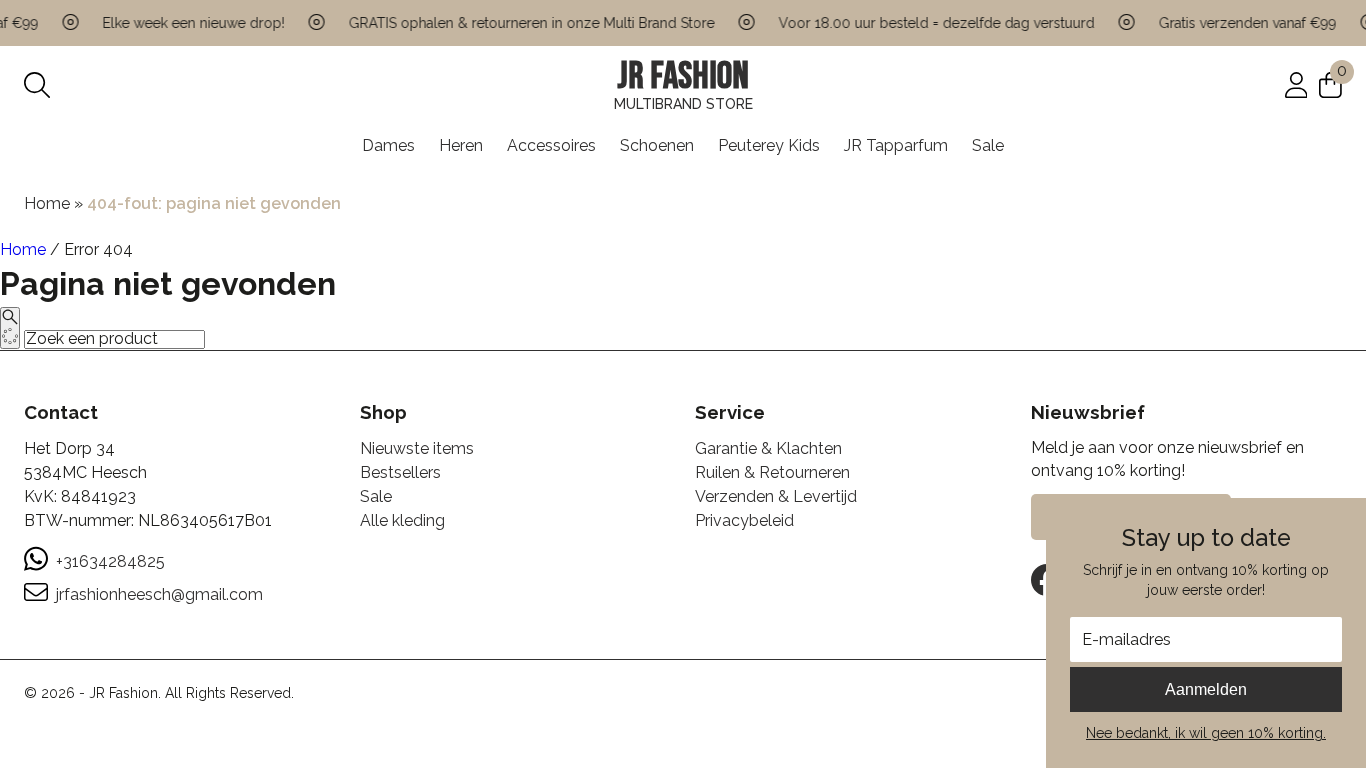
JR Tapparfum (896, 145)
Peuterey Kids (769, 145)
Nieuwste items (417, 448)
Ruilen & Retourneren (772, 472)
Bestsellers (400, 472)
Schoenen (657, 145)
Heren (461, 145)
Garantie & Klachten (768, 448)
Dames (388, 145)
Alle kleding (402, 520)
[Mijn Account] (1296, 83)
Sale (988, 145)
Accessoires (551, 145)
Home (47, 203)
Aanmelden (1206, 689)
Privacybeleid (744, 520)
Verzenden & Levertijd (776, 496)
